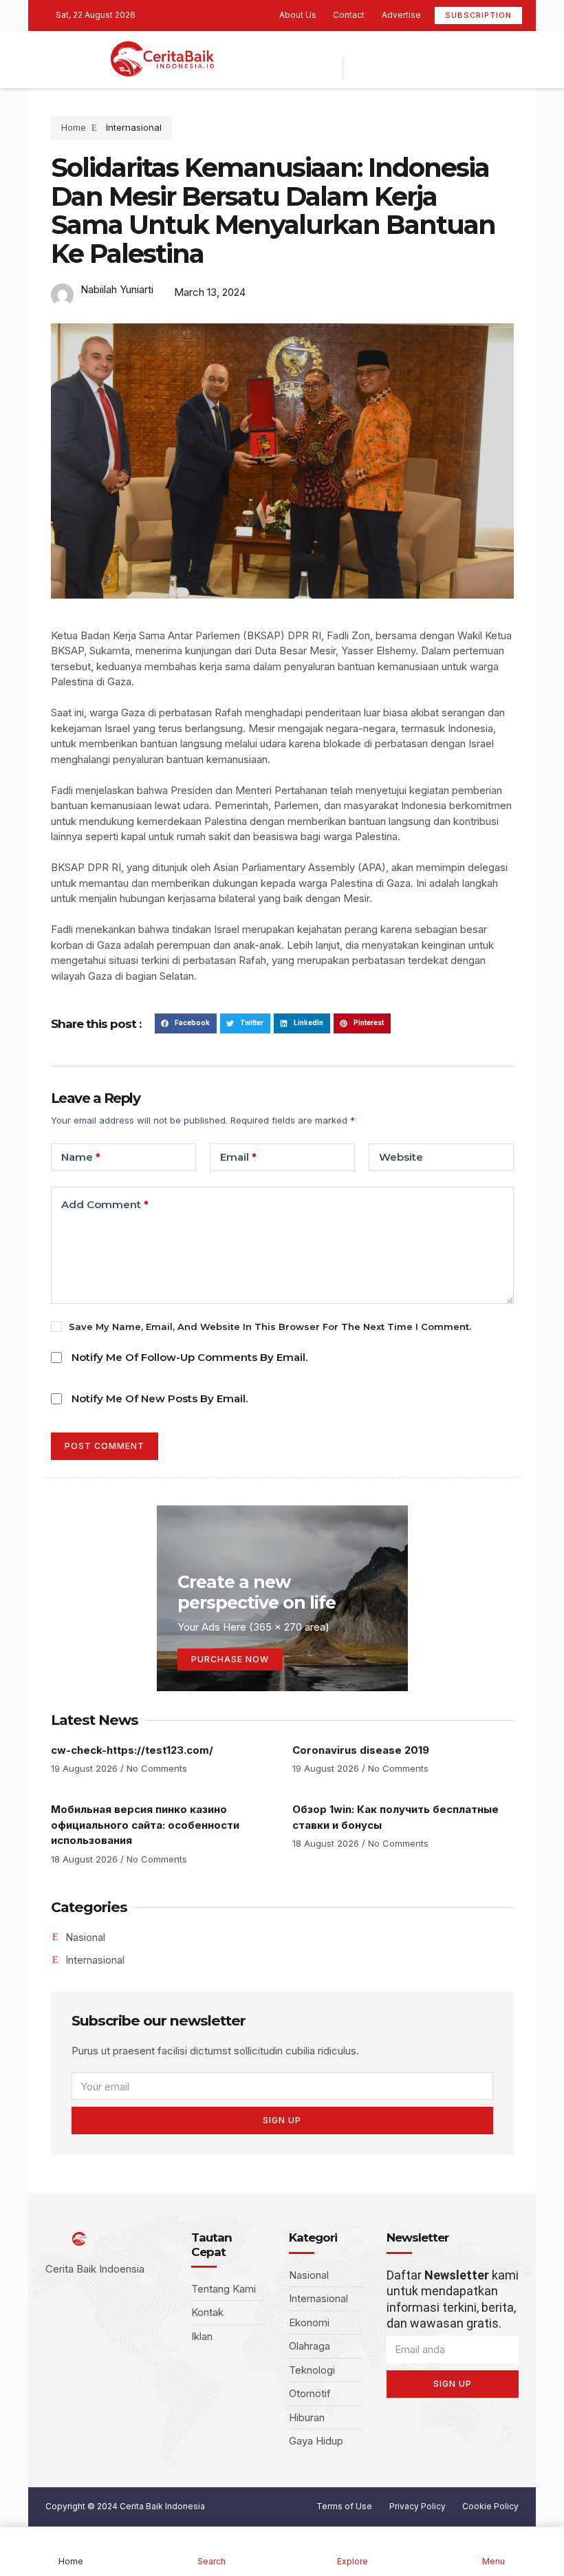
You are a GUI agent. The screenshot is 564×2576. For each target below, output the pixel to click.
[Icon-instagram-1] (385, 48)
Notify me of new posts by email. (160, 1398)
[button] (186, 1023)
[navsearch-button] (364, 68)
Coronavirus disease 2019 (361, 1750)
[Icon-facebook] (343, 48)
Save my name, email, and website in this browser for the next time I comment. (270, 1327)
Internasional (134, 127)
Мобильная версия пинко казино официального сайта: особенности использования (145, 1825)
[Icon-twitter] (364, 48)
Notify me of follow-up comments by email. (189, 1357)
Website (401, 1157)
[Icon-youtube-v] (406, 48)
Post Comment (105, 1446)
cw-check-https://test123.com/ (132, 1750)
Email (238, 1157)
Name (81, 1157)
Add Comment (105, 1204)
